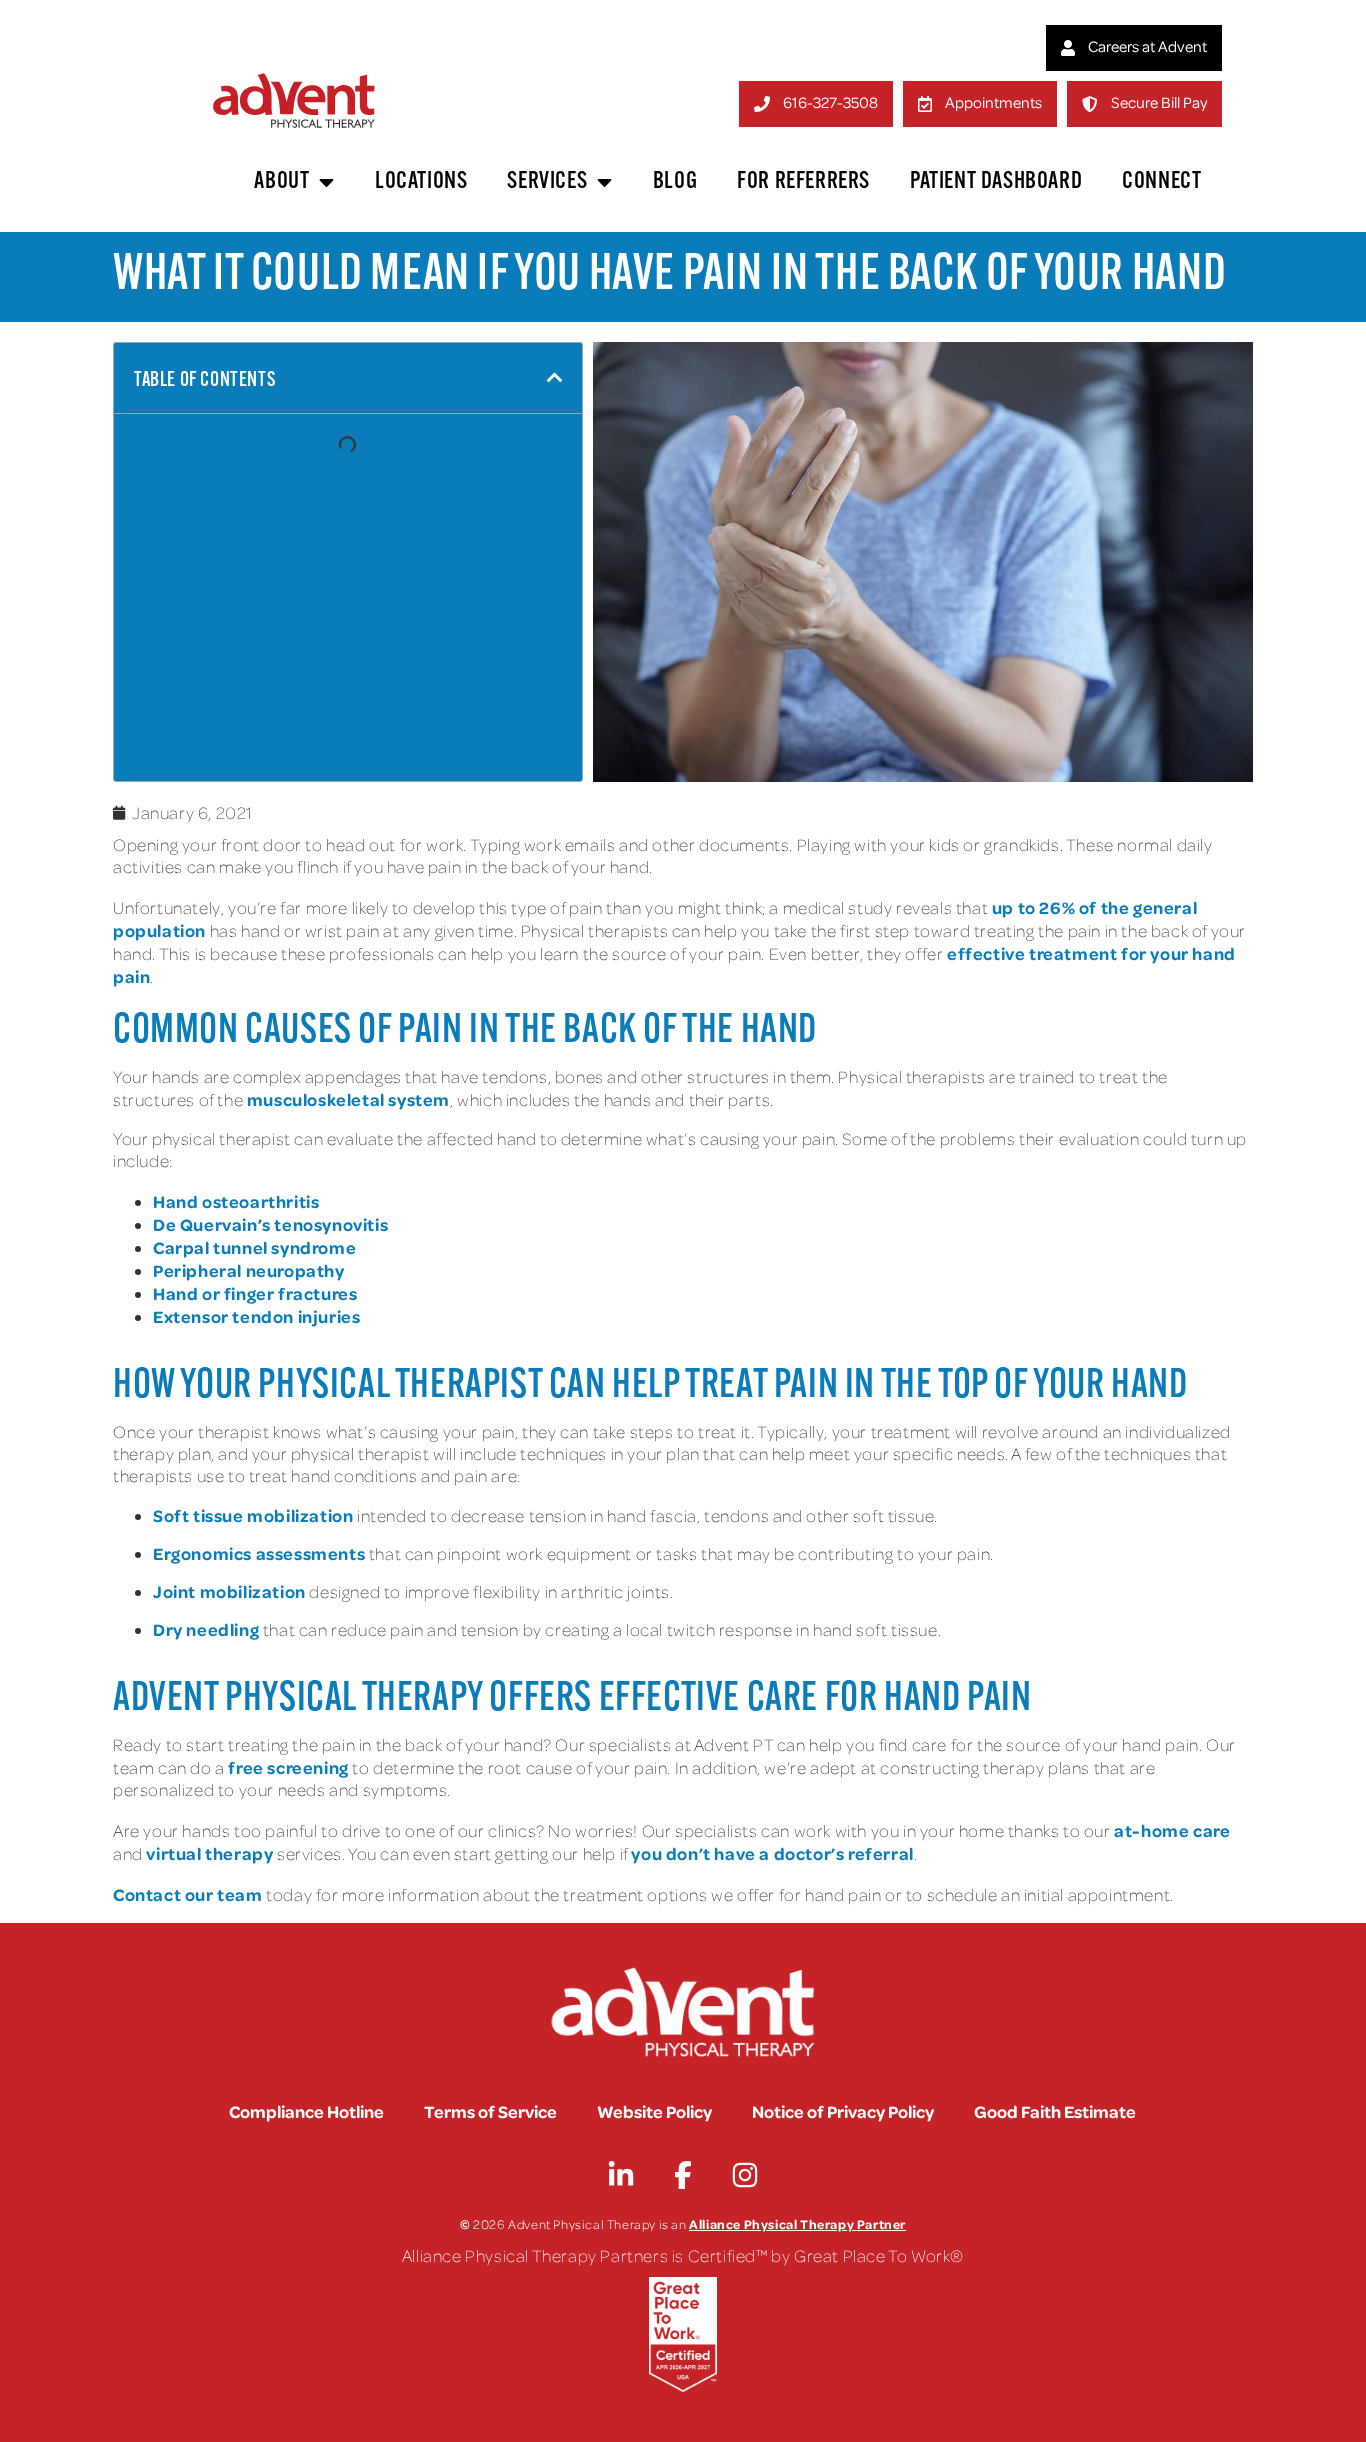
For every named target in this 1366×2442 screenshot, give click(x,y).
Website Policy (654, 2111)
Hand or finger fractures (255, 1293)
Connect (1161, 182)
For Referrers (803, 182)
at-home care (1172, 1830)
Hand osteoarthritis (236, 1201)
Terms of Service (490, 2111)
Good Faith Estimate (1055, 2111)
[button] (555, 378)
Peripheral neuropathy (249, 1270)
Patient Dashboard (996, 182)
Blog (675, 182)
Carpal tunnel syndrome (254, 1247)
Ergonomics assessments (259, 1553)
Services (547, 182)
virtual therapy (209, 1853)
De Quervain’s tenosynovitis (270, 1224)
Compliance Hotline (306, 2111)
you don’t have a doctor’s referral (772, 1853)
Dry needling (206, 1629)
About (281, 182)
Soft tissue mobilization (253, 1515)
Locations (421, 182)
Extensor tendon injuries (256, 1316)
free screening (288, 1767)
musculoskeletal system (348, 1099)
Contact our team (188, 1894)
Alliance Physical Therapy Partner (797, 2223)
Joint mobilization (229, 1591)
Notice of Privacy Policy (843, 2111)
